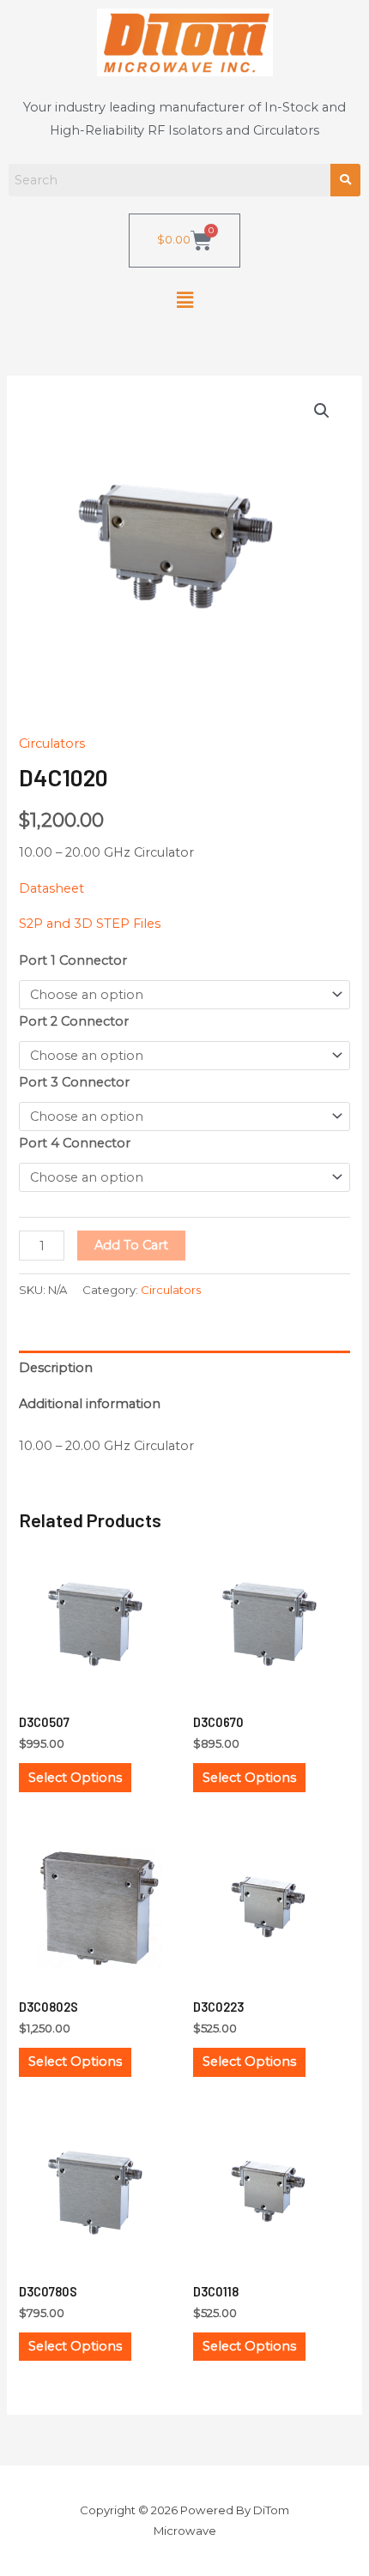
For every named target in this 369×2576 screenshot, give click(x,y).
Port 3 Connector (74, 1082)
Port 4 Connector (75, 1143)
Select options (75, 1778)
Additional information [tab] (90, 1404)
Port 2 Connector (74, 1021)
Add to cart (131, 1245)
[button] (184, 301)
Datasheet (51, 888)
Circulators (52, 743)
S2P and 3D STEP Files (90, 924)
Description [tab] (56, 1368)
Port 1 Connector (73, 960)
